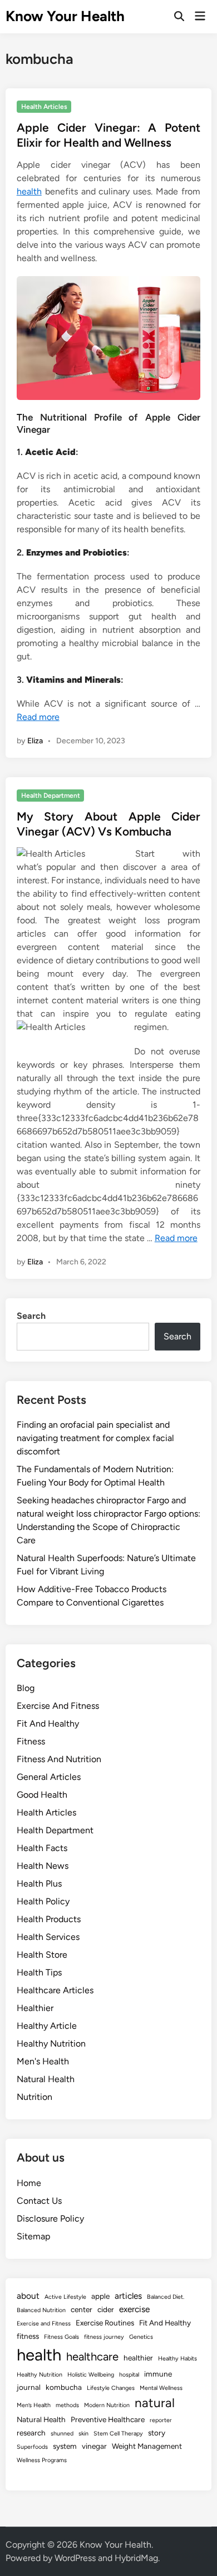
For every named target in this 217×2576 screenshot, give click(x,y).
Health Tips (39, 1972)
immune (158, 2374)
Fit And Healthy (48, 1724)
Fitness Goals (61, 2337)
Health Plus (39, 1884)
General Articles (49, 1777)
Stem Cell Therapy (118, 2434)
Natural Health (46, 2079)
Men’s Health (34, 2405)
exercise (134, 2309)
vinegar (94, 2446)
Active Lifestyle (65, 2297)
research (31, 2433)
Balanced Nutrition (41, 2310)
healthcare (92, 2357)
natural (155, 2403)
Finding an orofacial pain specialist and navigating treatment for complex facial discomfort (95, 1438)
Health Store (42, 1955)
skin (83, 2434)
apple (100, 2296)
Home (29, 2183)
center (82, 2309)
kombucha (64, 2387)
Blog (26, 1688)
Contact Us (39, 2201)
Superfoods (32, 2447)
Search (31, 1316)
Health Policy (43, 1901)
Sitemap (33, 2236)
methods (67, 2405)
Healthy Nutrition (51, 2044)
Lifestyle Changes (111, 2388)
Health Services (48, 1937)
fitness (28, 2336)
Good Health (42, 1795)
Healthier (35, 2008)
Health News (43, 1866)
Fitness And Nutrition (59, 1759)
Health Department (51, 796)
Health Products (49, 1919)
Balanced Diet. (166, 2297)
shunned (62, 2434)
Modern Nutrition (107, 2405)
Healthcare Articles (55, 1990)
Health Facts (42, 1848)
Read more (38, 717)
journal (29, 2387)
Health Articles (44, 107)
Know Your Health (65, 16)
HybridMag (136, 2558)
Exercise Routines (105, 2323)
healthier (138, 2358)
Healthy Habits (177, 2359)
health (29, 191)
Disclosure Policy (50, 2219)
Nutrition (34, 2097)
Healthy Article (47, 2026)
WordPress (75, 2558)
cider (106, 2309)
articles (128, 2296)
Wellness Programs (42, 2460)
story (157, 2433)
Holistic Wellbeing (91, 2375)
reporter (161, 2420)
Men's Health (43, 2061)
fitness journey (104, 2337)
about (28, 2296)
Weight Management (147, 2446)
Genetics (141, 2337)
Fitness (31, 1741)
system (65, 2446)
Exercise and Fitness (44, 2324)
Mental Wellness (161, 2388)
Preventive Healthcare (108, 2419)
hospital (129, 2375)
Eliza (35, 741)
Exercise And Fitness (58, 1706)
